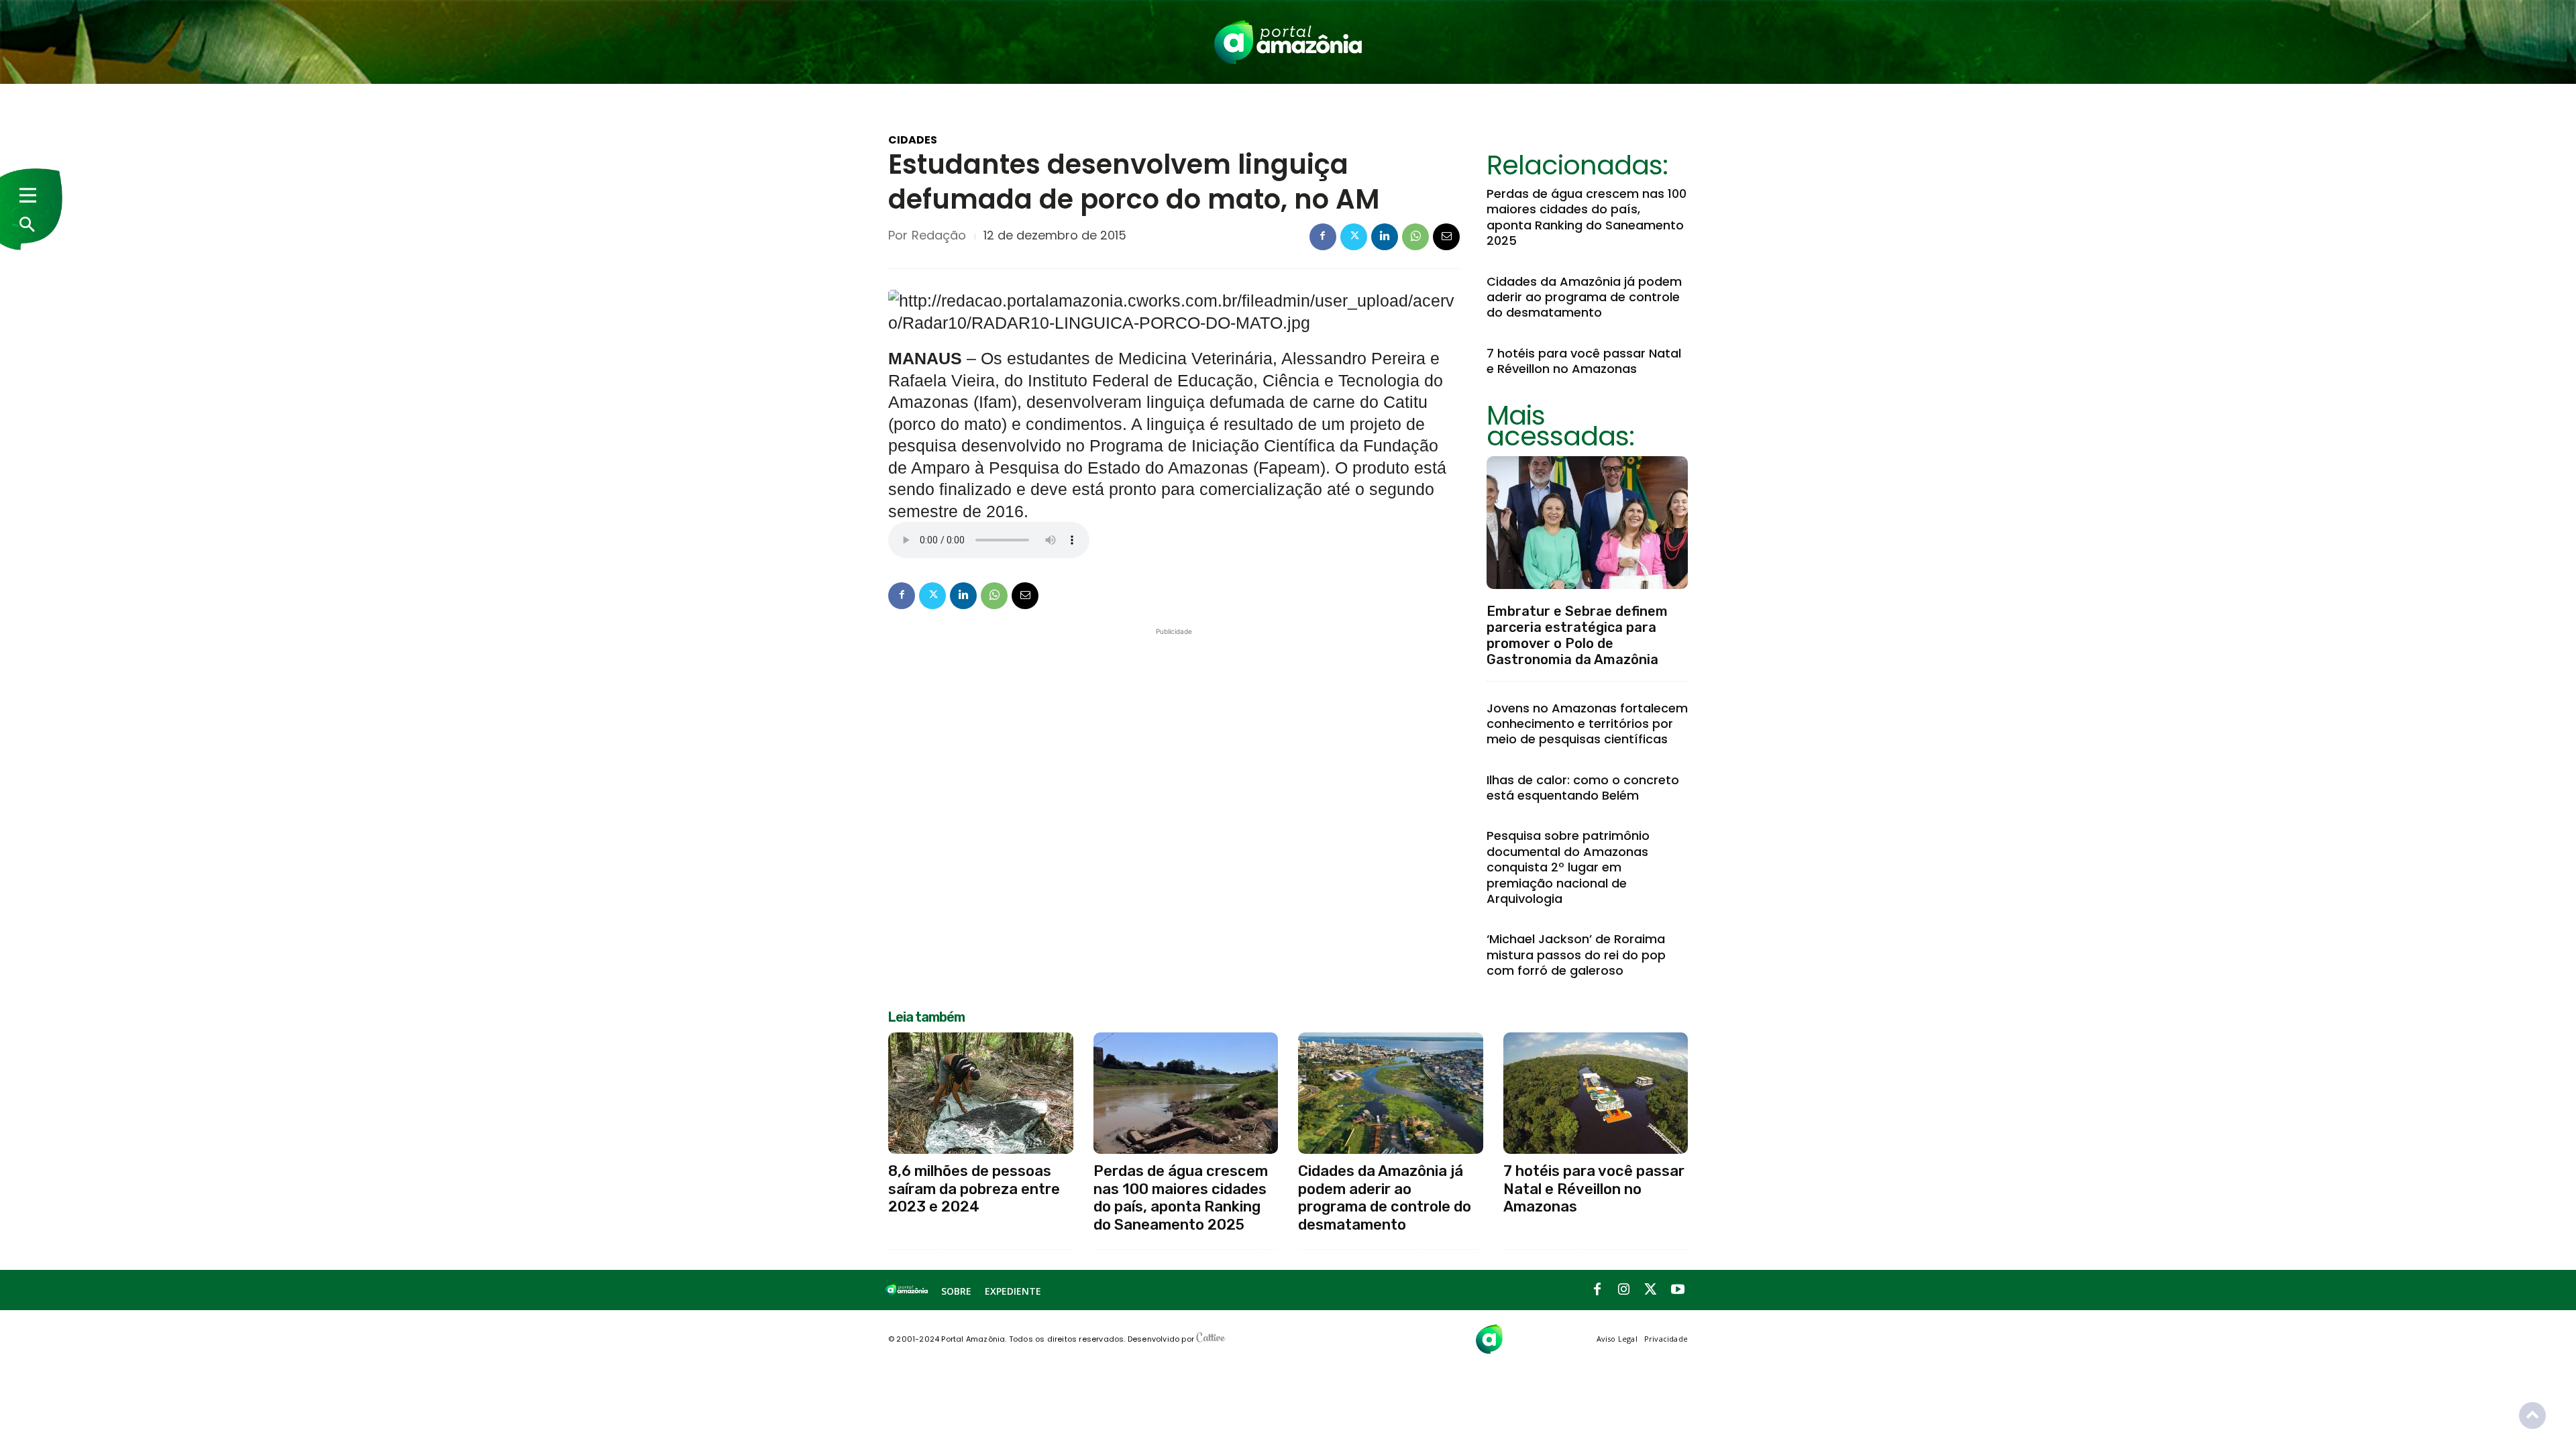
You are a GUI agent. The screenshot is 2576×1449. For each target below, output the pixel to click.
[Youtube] (1678, 1290)
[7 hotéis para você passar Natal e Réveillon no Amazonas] (1596, 1093)
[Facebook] (1323, 237)
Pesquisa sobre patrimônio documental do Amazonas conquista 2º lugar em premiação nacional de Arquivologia (1568, 867)
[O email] (1446, 237)
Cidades (913, 140)
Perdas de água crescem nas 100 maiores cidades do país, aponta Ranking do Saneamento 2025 (1587, 217)
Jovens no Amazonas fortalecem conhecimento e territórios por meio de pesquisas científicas (1587, 724)
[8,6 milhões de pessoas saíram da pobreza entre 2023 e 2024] (981, 1093)
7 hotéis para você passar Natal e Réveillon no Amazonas (1584, 361)
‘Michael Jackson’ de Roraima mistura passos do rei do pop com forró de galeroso (1576, 955)
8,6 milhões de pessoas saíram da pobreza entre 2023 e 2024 (974, 1189)
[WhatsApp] (1415, 237)
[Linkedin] (1385, 237)
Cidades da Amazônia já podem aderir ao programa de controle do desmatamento (1584, 297)
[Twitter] (1354, 237)
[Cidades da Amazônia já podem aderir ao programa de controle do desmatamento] (1391, 1093)
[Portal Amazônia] (1288, 42)
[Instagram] (1624, 1290)
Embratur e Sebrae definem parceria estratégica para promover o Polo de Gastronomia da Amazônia (1577, 635)
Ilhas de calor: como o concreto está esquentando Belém (1583, 788)
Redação (939, 235)
